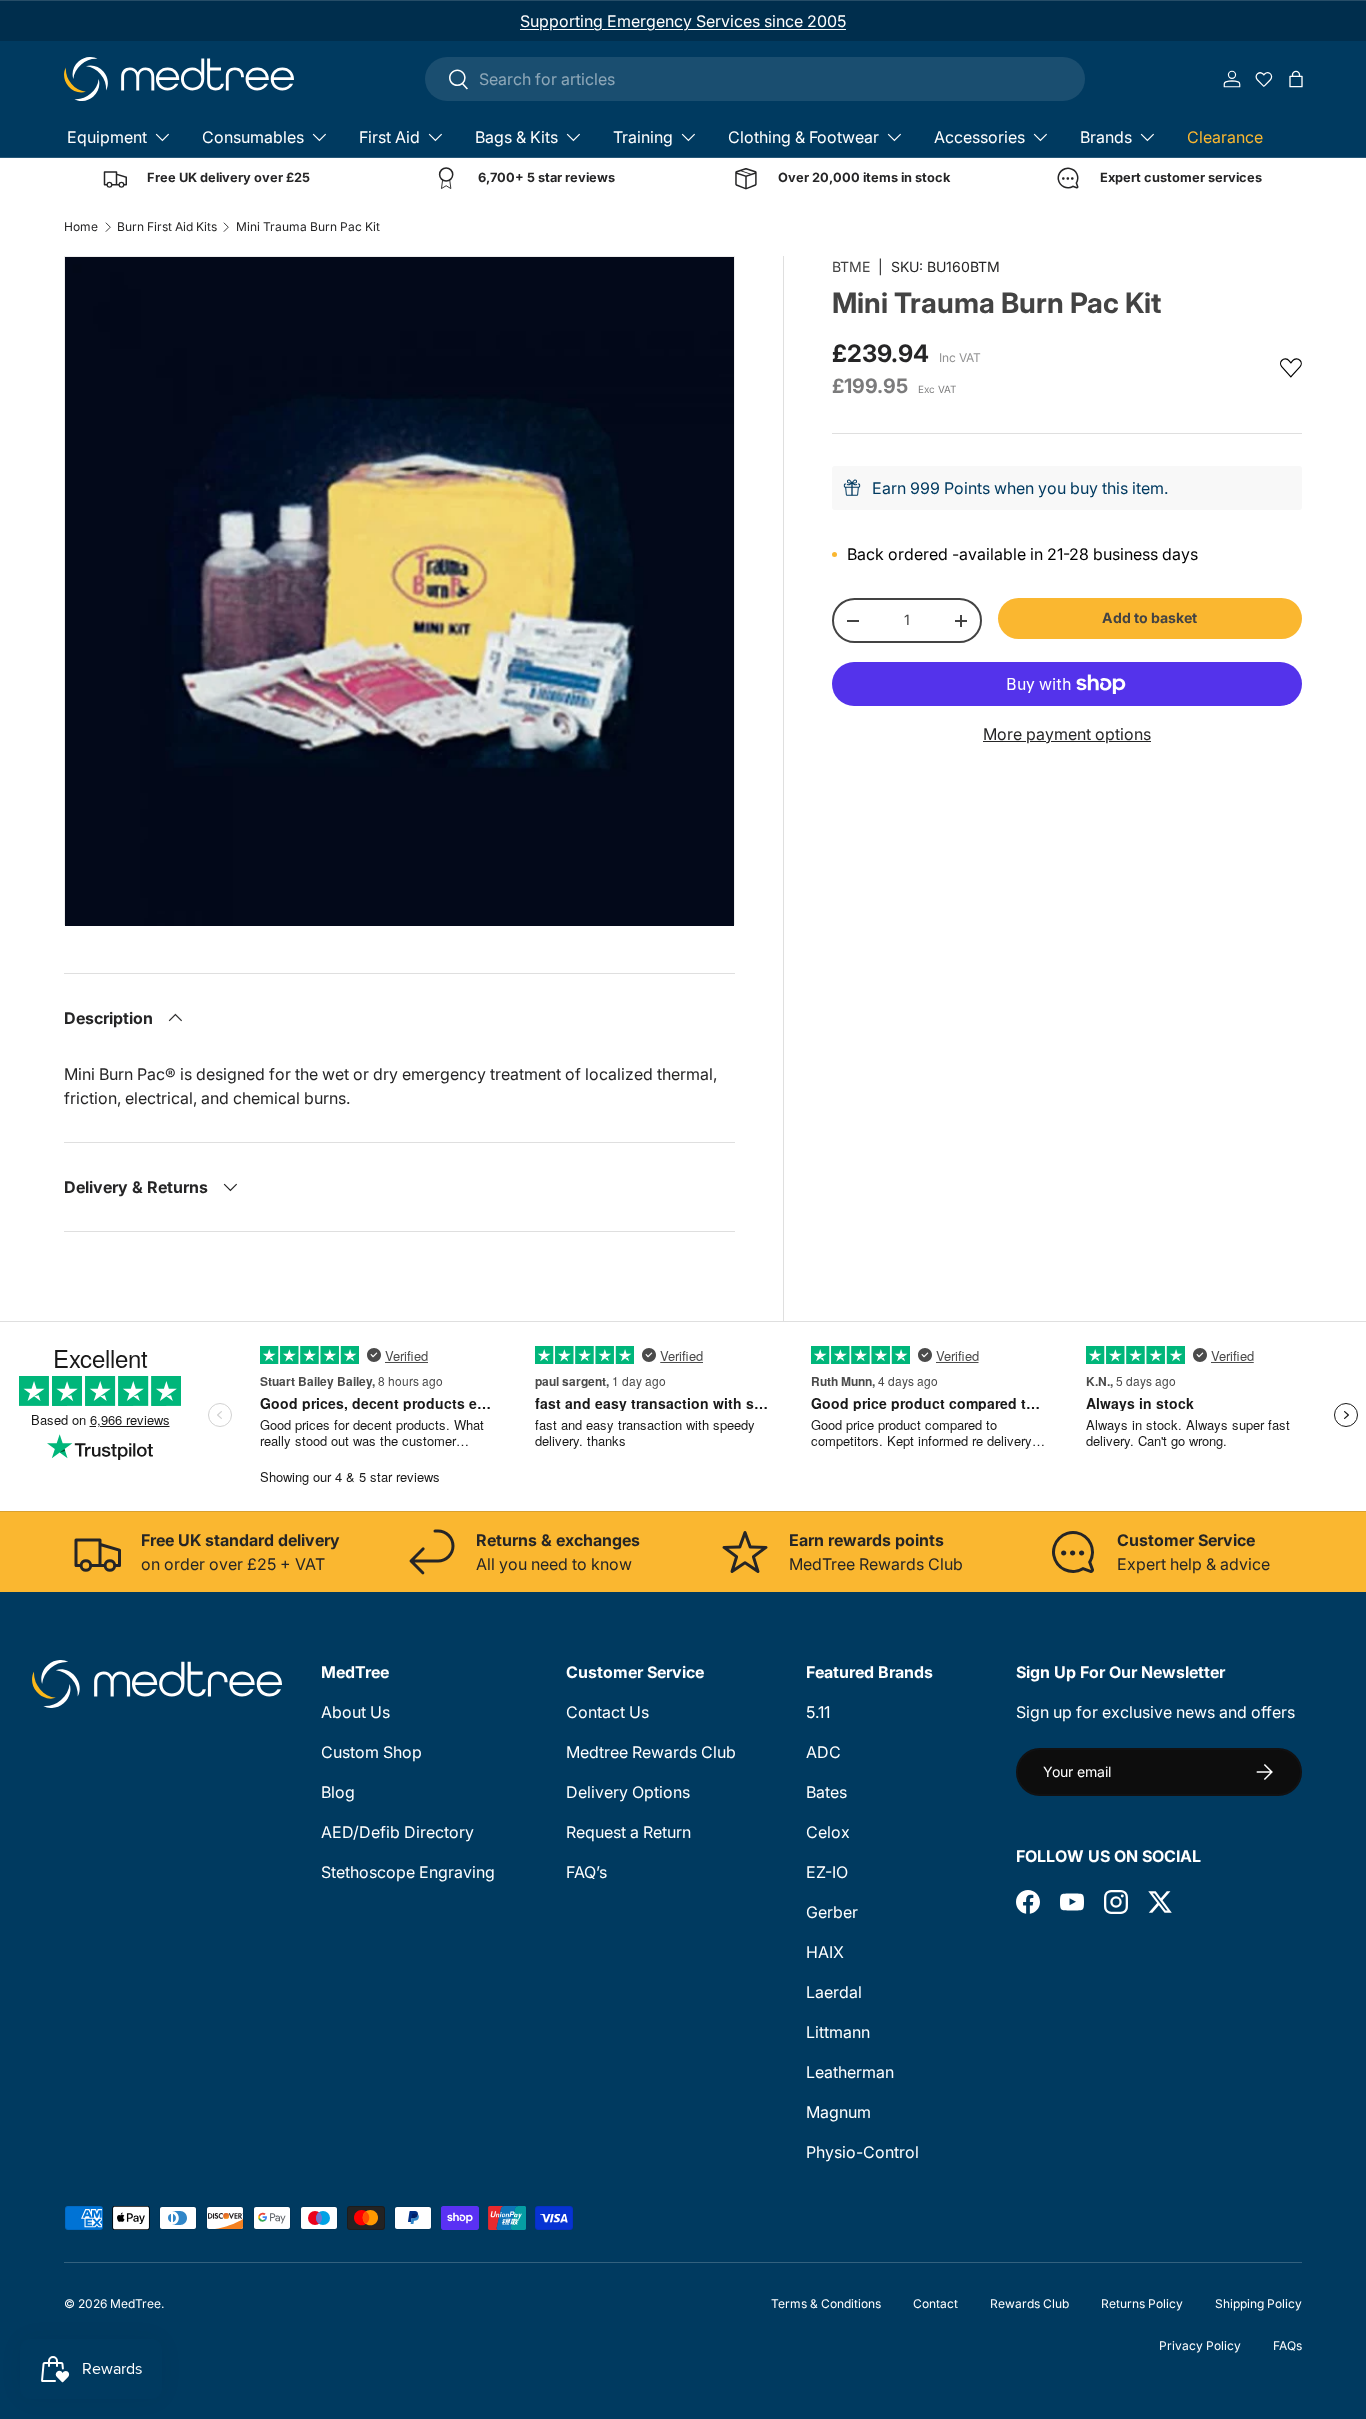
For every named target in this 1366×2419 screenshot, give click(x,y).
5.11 (818, 1712)
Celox (828, 1832)
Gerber (832, 1912)
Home (81, 227)
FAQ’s (586, 1872)
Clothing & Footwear (803, 137)
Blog (338, 1792)
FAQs (1287, 2345)
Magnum (838, 2112)
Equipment (107, 137)
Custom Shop (371, 1752)
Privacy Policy (1200, 2345)
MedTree (135, 2303)
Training (643, 137)
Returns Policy (1142, 2303)
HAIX (825, 1952)
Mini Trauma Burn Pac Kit (308, 227)
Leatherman (850, 2072)
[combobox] (755, 79)
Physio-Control (862, 2152)
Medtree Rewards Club (651, 1752)
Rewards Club (1029, 2303)
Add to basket (1149, 617)
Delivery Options (628, 1792)
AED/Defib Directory (397, 1832)
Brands (1106, 137)
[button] (1296, 79)
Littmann (838, 2032)
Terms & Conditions (826, 2303)
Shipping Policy (1258, 2303)
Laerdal (834, 1992)
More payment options (1067, 734)
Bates (826, 1792)
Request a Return (628, 1832)
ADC (823, 1752)
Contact (935, 2303)
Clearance (1225, 137)
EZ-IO (827, 1872)
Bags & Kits (516, 137)
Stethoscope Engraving (408, 1872)
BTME (851, 266)
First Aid (389, 137)
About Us (355, 1712)
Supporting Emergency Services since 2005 (683, 21)
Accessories (979, 137)
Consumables (253, 137)
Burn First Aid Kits (167, 227)
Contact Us (607, 1712)
